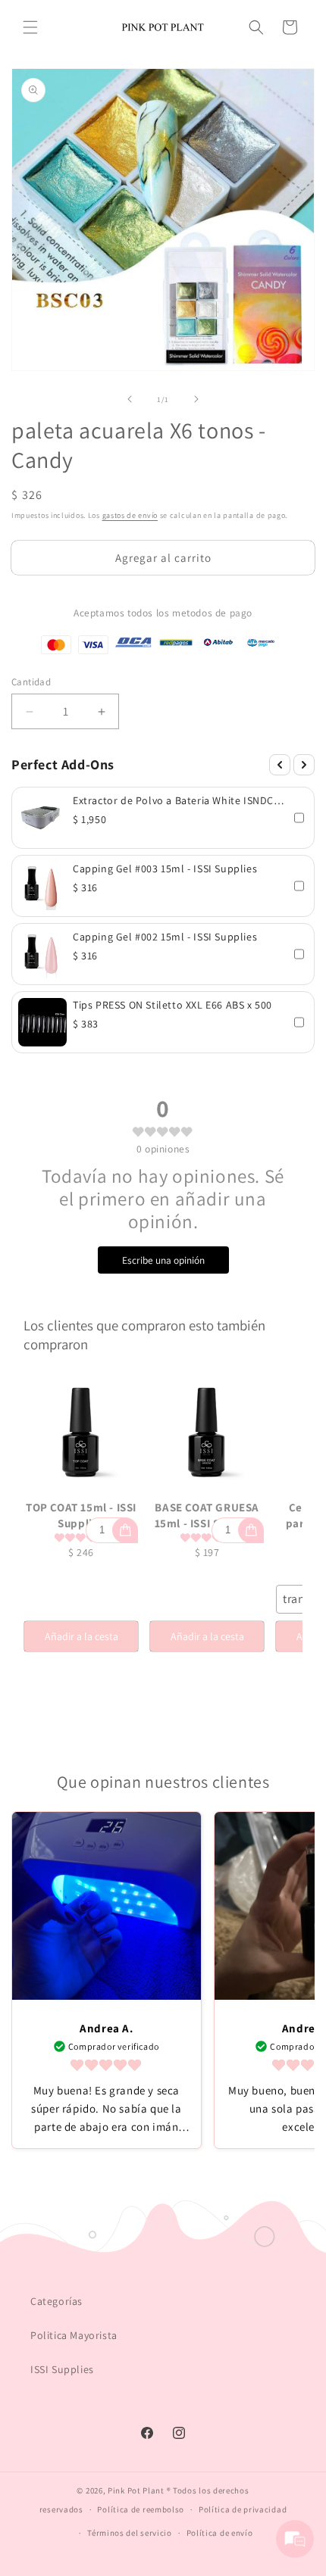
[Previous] (280, 765)
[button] (30, 27)
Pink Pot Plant (136, 2490)
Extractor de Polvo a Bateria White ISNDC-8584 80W (175, 800)
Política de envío (220, 2533)
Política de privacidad (243, 2509)
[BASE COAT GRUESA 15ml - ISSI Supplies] (207, 1433)
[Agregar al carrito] (125, 1530)
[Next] (304, 765)
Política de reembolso (141, 2509)
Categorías (56, 2301)
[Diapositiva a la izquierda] (130, 399)
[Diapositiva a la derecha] (196, 399)
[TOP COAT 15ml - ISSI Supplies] (81, 1433)
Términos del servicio (130, 2533)
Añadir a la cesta (81, 1636)
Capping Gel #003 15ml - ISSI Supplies (165, 869)
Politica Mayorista (74, 2335)
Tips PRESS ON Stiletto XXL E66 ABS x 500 (172, 1005)
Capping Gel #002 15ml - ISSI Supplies (165, 937)
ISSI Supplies (62, 2369)
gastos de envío (130, 515)
